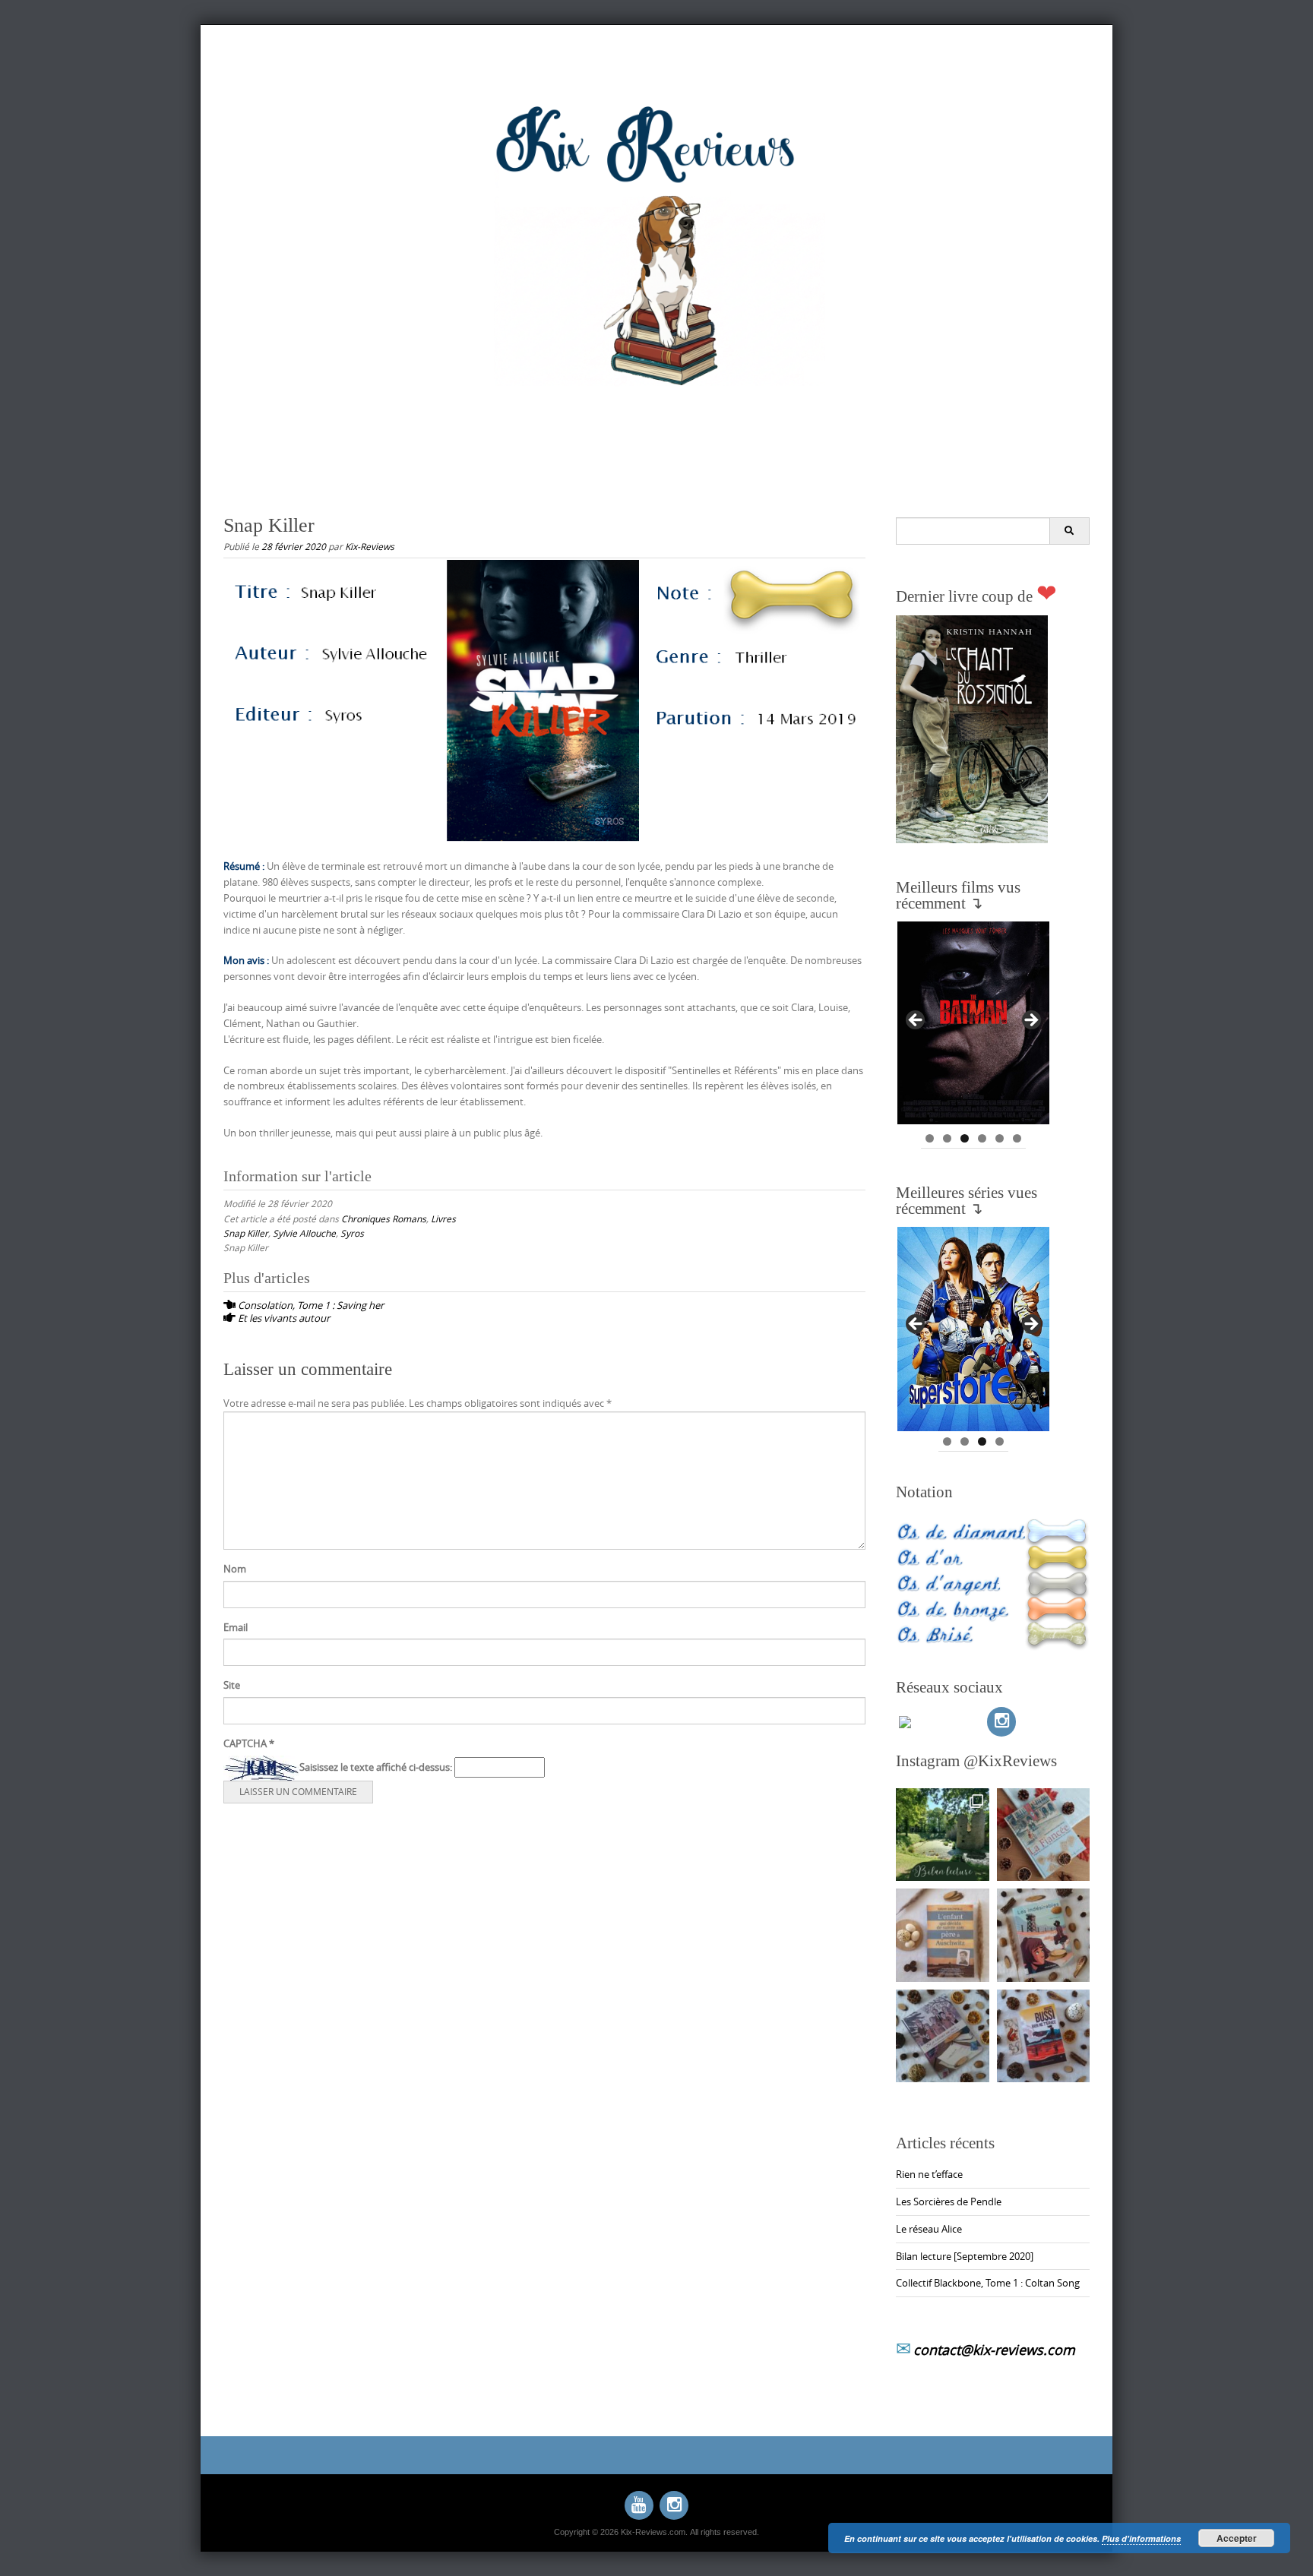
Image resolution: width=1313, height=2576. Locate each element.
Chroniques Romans (384, 1218)
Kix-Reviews (370, 546)
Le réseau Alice (929, 2229)
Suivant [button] (1030, 1021)
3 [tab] (965, 1138)
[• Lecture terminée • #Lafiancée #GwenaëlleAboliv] (1044, 1835)
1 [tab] (930, 1138)
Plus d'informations (1141, 2538)
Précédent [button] (916, 1021)
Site (232, 1685)
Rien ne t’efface (929, 2174)
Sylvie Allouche (304, 1233)
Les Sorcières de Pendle (949, 2201)
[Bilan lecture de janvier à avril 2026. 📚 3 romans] (943, 1835)
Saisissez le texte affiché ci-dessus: (376, 1767)
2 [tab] (947, 1138)
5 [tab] (1000, 1138)
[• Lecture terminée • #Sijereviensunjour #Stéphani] (943, 2036)
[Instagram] (1001, 1721)
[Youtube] (639, 2505)
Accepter (1237, 2538)
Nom (235, 1569)
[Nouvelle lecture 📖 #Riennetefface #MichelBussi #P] (1044, 2036)
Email (236, 1627)
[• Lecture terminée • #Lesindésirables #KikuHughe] (1044, 1935)
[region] (973, 1025)
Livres (443, 1218)
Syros (352, 1233)
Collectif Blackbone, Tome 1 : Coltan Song (988, 2283)
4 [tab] (982, 1138)
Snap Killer (246, 1233)
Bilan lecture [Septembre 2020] (965, 2256)
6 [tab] (1017, 1138)
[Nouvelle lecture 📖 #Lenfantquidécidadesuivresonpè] (943, 1935)
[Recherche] (1069, 531)
